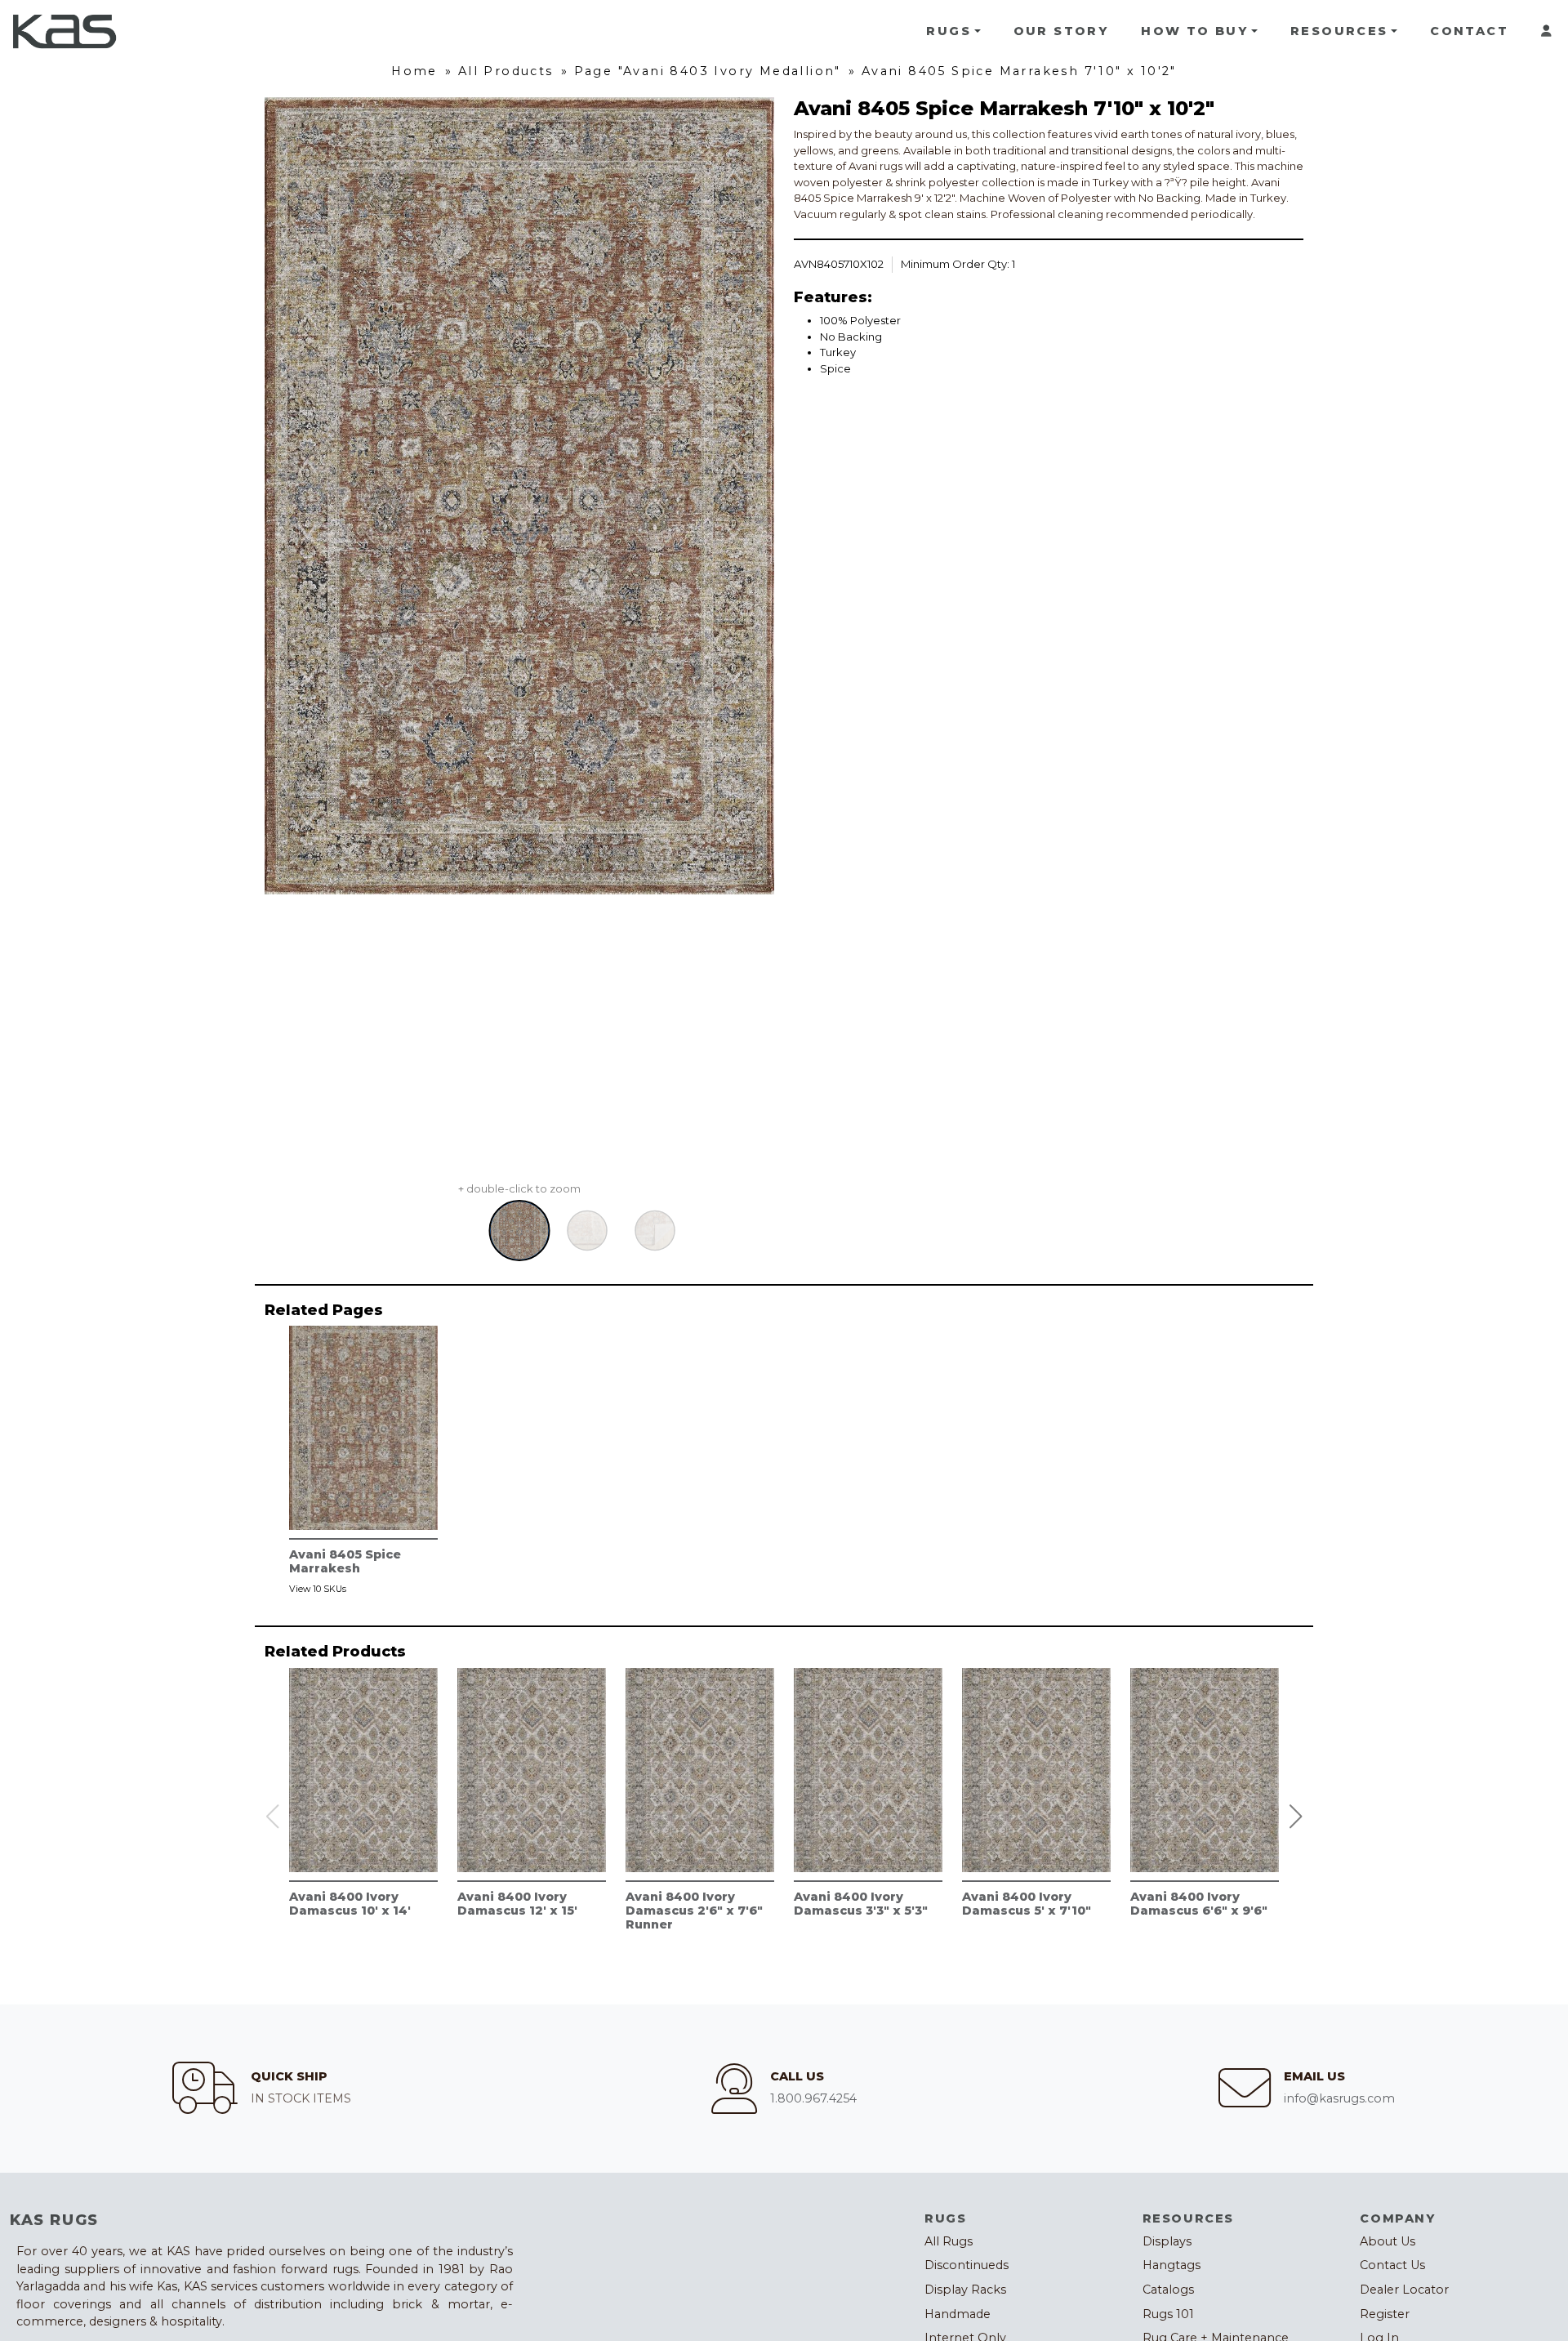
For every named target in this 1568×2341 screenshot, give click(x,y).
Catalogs (1168, 2290)
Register (1385, 2314)
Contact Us (1392, 2265)
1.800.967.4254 (813, 2098)
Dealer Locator (1404, 2290)
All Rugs (949, 2241)
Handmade (958, 2314)
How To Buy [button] (1194, 31)
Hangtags (1172, 2265)
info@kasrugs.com (1339, 2098)
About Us (1388, 2241)
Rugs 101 (1168, 2314)
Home (414, 71)
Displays (1167, 2241)
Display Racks (965, 2290)
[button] (1296, 1817)
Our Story (1061, 31)
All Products (506, 71)
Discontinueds (967, 2265)
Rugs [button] (949, 31)
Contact (1469, 31)
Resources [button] (1339, 31)
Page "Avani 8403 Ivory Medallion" (708, 71)
